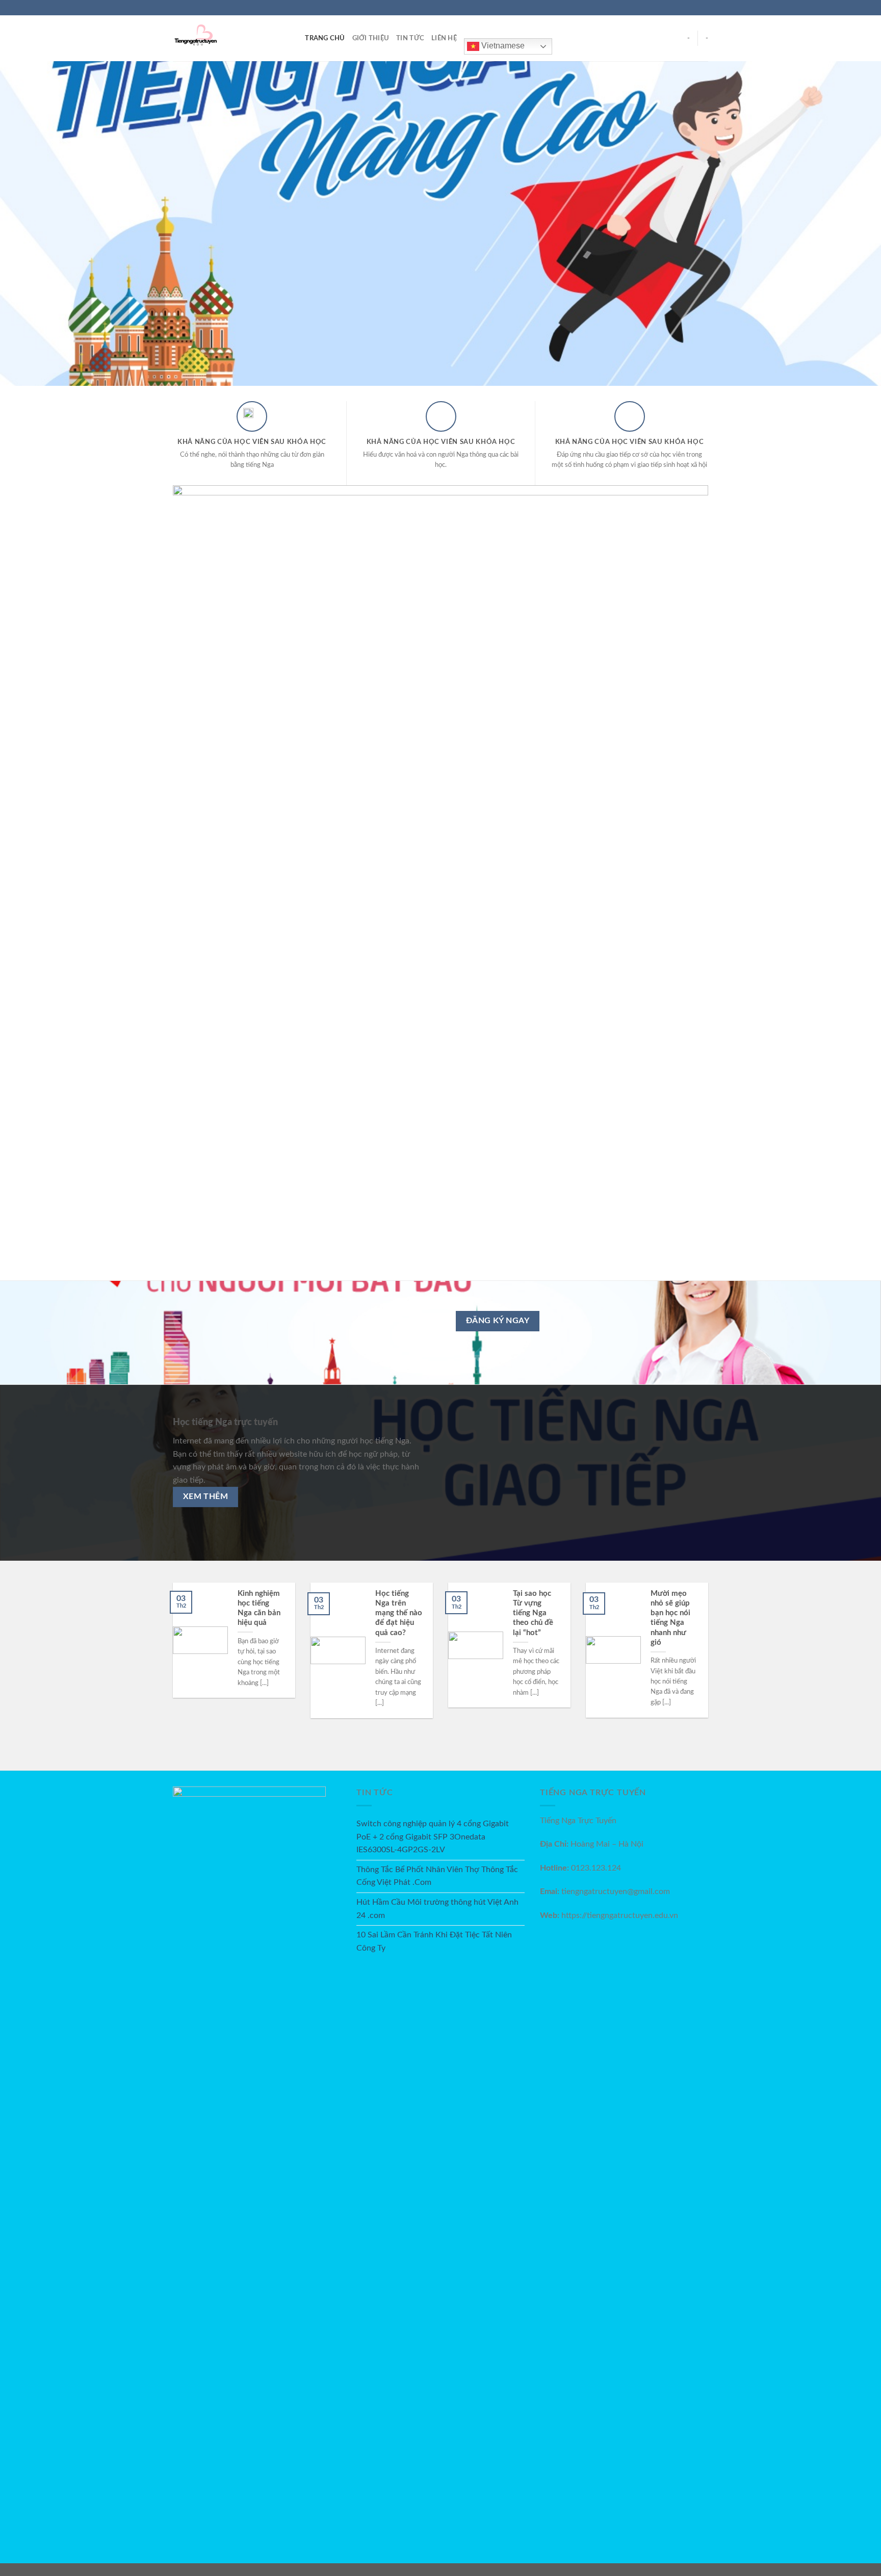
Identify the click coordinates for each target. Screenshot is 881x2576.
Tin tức (410, 38)
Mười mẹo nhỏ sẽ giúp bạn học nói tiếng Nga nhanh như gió (670, 1618)
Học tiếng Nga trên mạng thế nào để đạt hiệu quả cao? (399, 1613)
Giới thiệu (371, 38)
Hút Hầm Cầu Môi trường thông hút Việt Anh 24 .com (437, 1909)
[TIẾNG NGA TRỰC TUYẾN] (224, 38)
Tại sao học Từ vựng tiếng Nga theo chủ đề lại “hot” (533, 1613)
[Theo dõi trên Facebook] (674, 8)
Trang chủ (325, 38)
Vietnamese (502, 46)
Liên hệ (444, 38)
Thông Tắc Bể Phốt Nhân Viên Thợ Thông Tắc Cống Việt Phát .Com (437, 1876)
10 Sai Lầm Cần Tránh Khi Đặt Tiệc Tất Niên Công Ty (434, 1941)
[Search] (294, 38)
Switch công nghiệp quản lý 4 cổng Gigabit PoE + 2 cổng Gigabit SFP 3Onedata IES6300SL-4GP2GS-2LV (433, 1837)
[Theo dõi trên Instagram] (684, 8)
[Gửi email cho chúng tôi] (703, 8)
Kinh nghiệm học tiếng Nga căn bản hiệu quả (259, 1608)
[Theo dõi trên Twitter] (693, 8)
